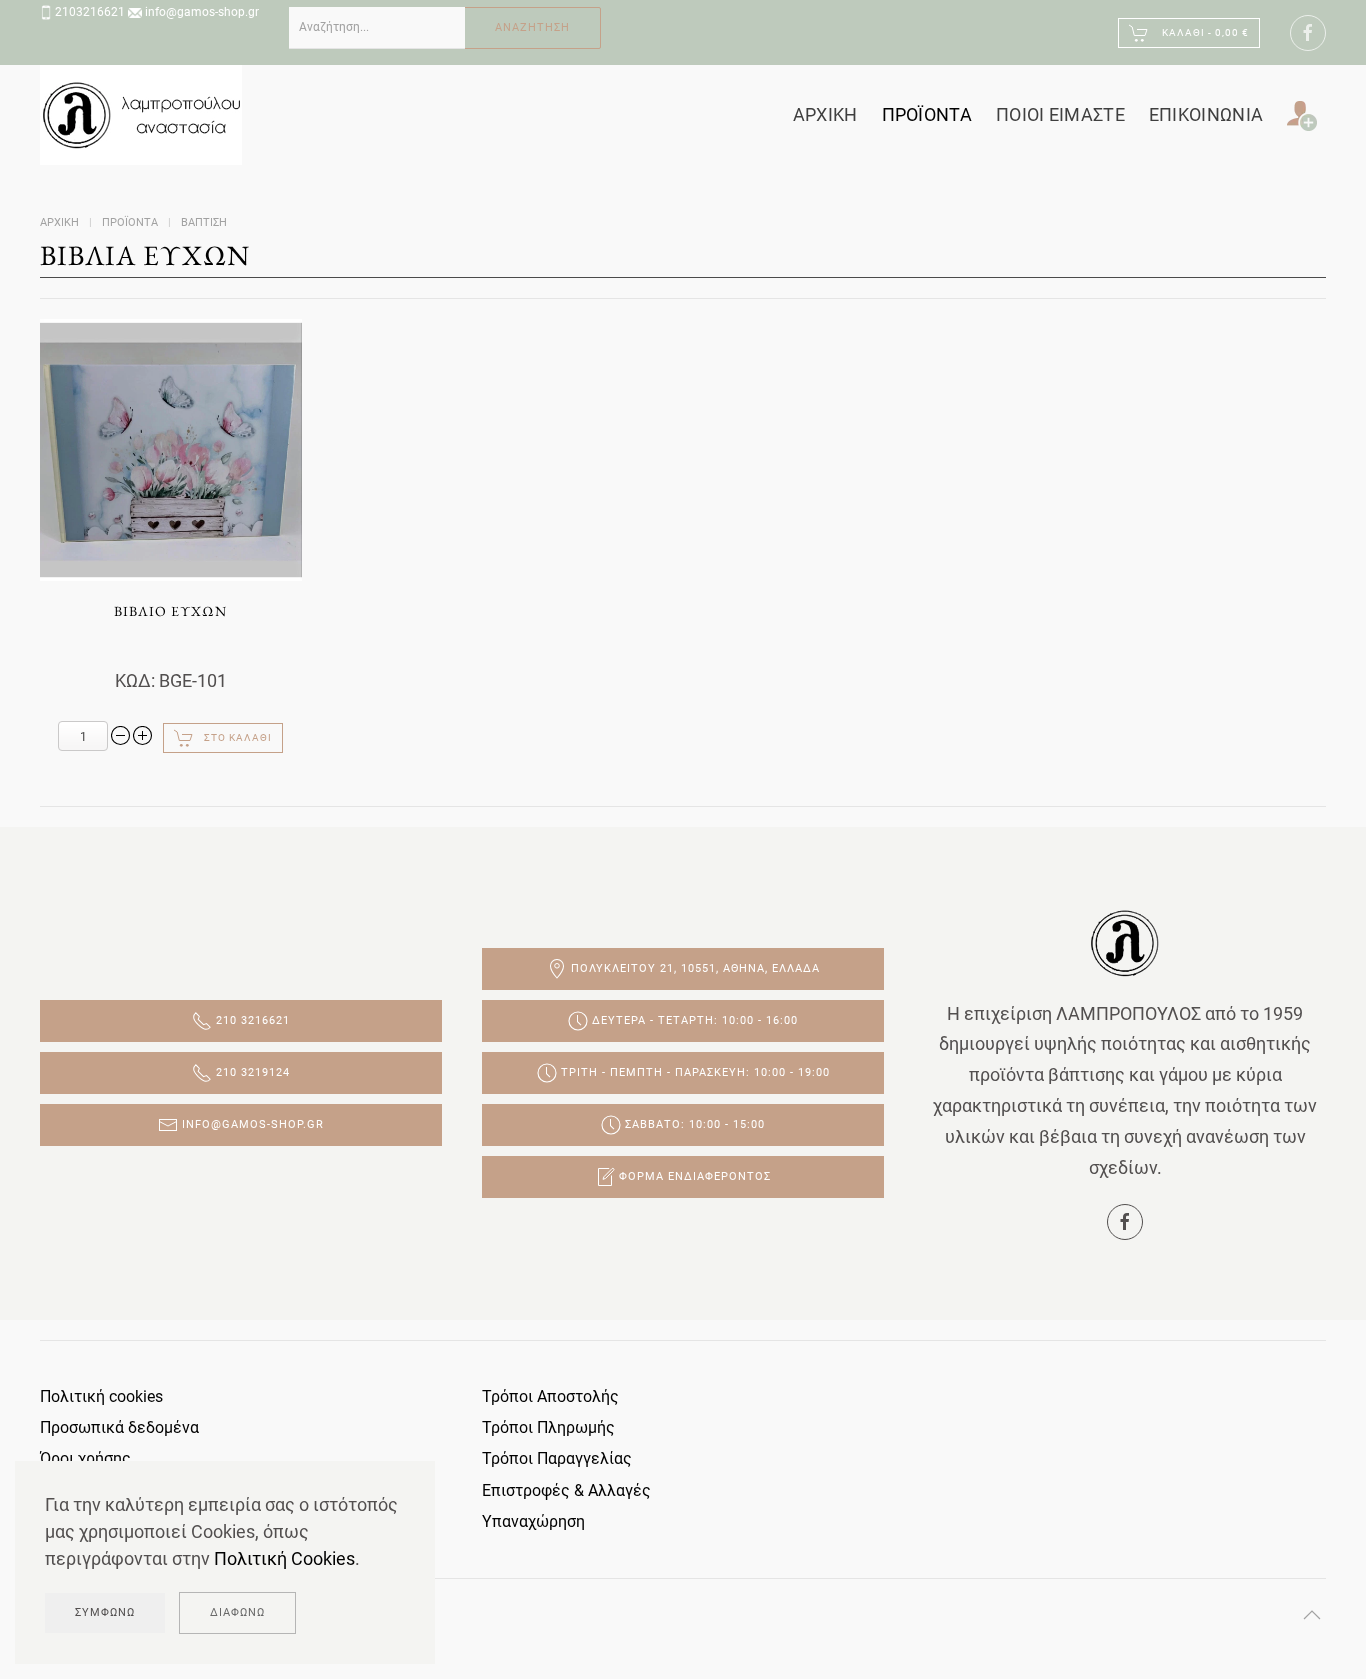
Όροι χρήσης (85, 1458)
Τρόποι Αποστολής (550, 1396)
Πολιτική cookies (101, 1396)
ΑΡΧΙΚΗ (825, 114)
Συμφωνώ (105, 1612)
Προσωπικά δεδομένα (119, 1427)
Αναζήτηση (532, 27)
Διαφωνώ (237, 1612)
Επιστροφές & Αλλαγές (566, 1490)
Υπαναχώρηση (533, 1521)
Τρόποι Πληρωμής (548, 1427)
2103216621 (90, 12)
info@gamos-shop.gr (202, 12)
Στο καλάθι (238, 737)
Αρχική (59, 222)
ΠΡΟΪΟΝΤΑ (927, 114)
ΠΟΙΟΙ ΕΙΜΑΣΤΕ (1060, 114)
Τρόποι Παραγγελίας (557, 1458)
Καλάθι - (1204, 32)
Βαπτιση (204, 222)
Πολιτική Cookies (284, 1558)
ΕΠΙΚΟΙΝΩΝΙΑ (1206, 114)
